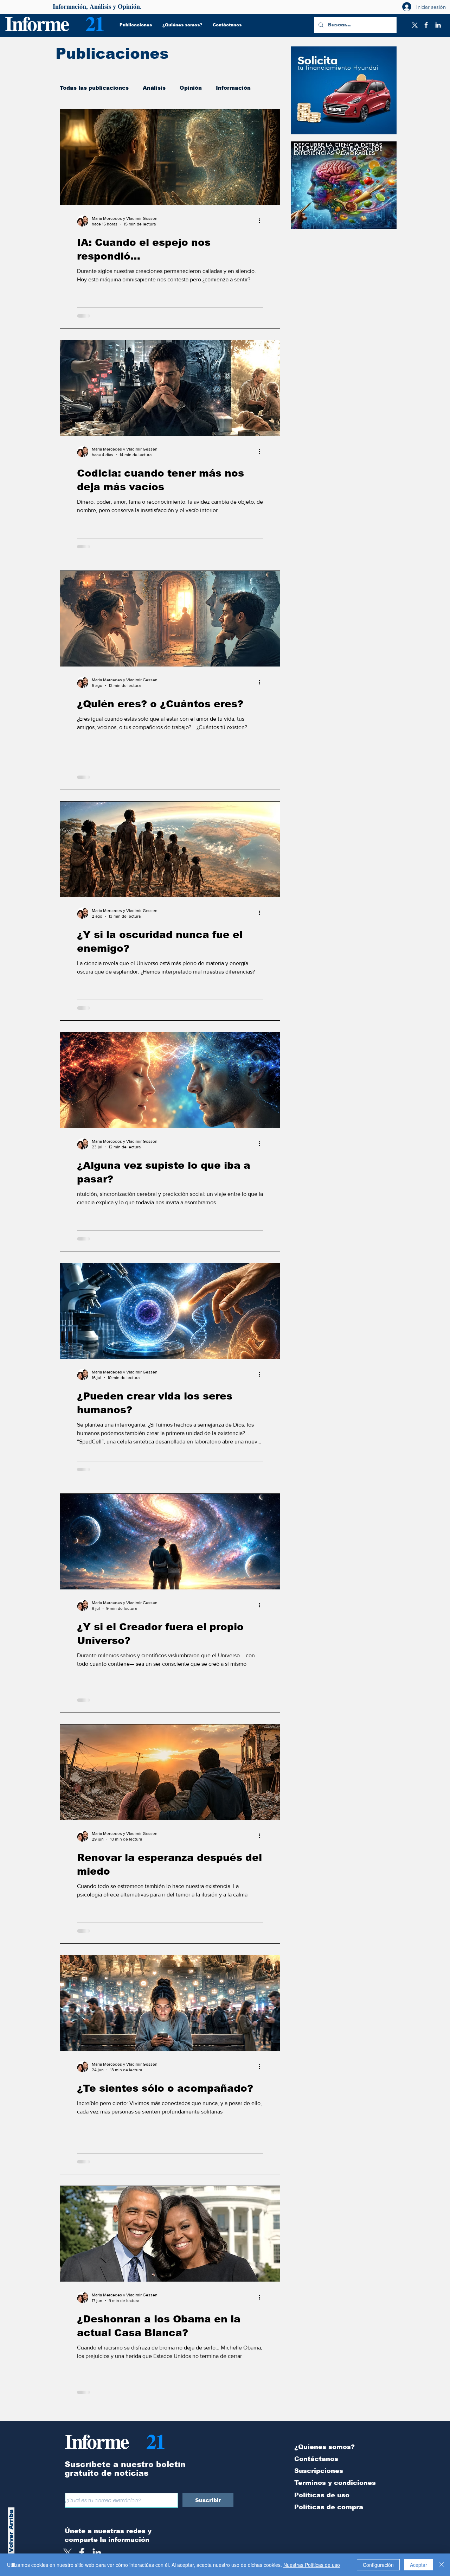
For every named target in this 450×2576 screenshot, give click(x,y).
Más (222, 88)
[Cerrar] (442, 2565)
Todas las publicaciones (94, 88)
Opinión (191, 88)
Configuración (378, 2565)
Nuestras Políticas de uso (312, 2565)
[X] (414, 25)
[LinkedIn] (438, 25)
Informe (37, 23)
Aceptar (419, 2565)
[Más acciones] (262, 221)
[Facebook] (426, 25)
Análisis (154, 88)
